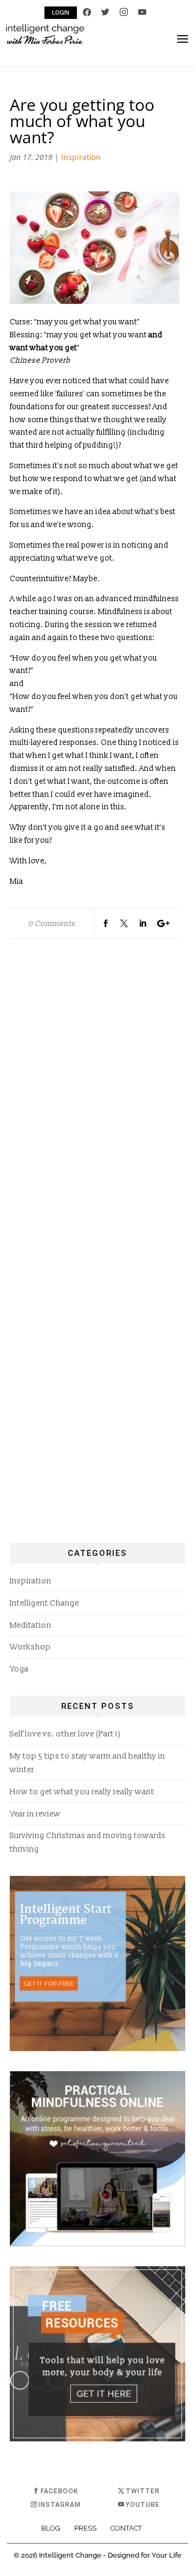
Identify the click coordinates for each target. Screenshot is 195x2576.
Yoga (19, 1669)
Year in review (35, 1814)
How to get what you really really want (82, 1792)
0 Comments (52, 924)
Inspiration (81, 157)
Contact (126, 2528)
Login (61, 13)
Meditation (31, 1625)
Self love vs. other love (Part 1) (65, 1734)
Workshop (30, 1647)
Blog (51, 2528)
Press (85, 2528)
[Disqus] (95, 1095)
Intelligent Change (44, 1603)
